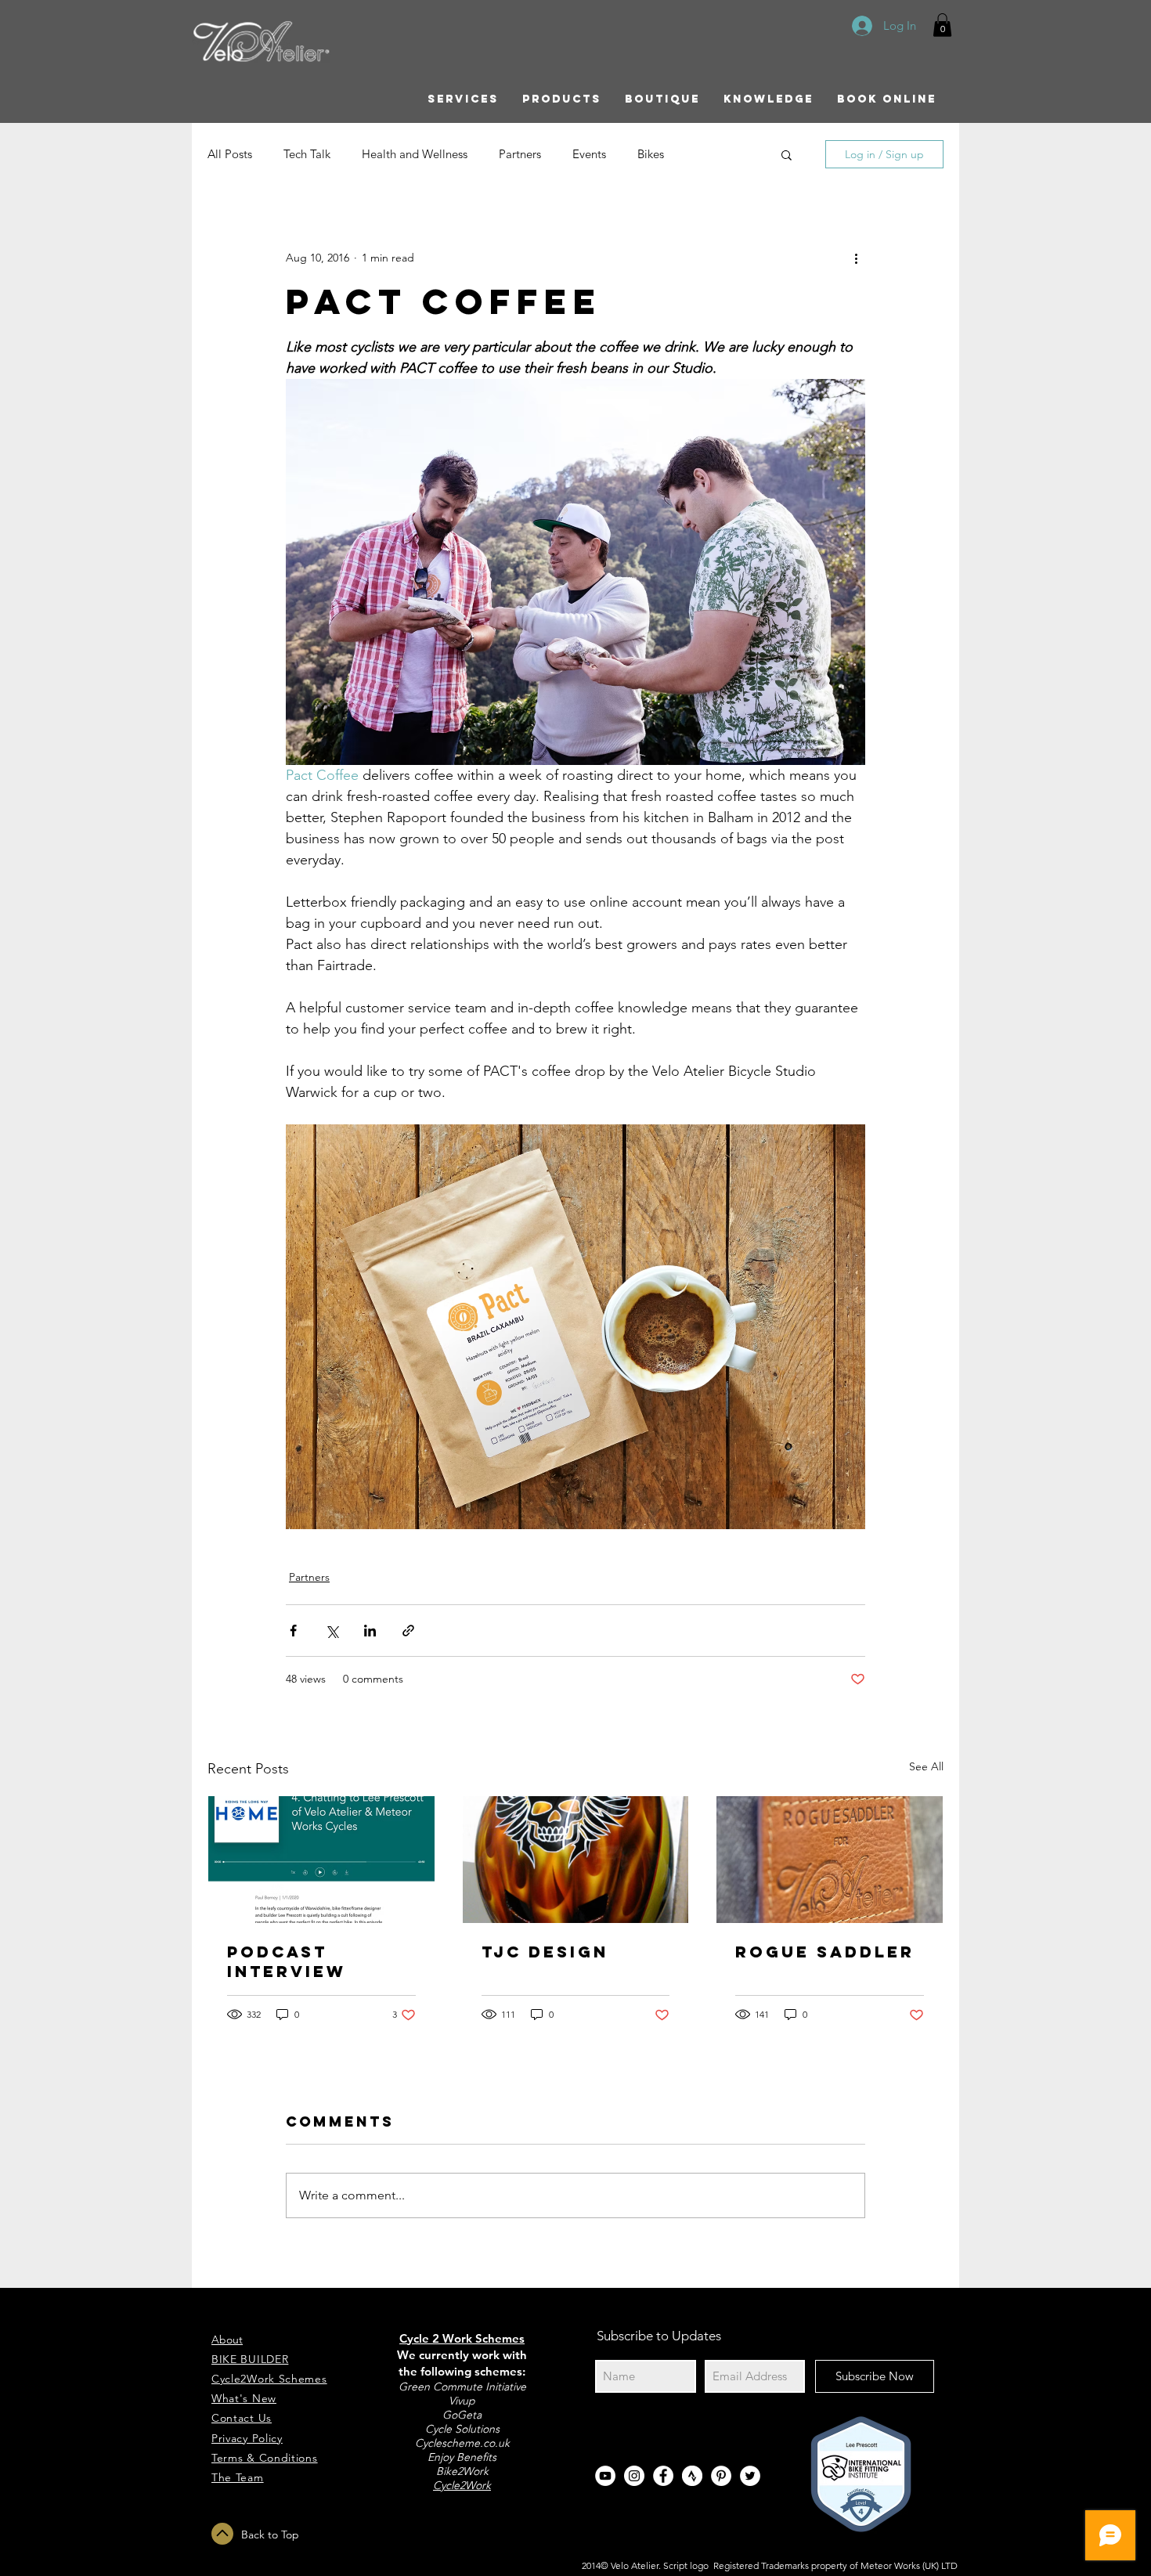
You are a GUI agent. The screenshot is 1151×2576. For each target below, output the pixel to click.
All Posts (230, 154)
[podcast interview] (321, 1860)
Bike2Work (462, 2471)
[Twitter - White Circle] (750, 2476)
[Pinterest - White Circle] (721, 2476)
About (227, 2340)
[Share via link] (408, 1631)
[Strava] (692, 2476)
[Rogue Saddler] (830, 1860)
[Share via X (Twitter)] (332, 1631)
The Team (238, 2477)
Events (589, 154)
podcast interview (287, 1961)
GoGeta (462, 2415)
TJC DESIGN (545, 1952)
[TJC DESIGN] (576, 1860)
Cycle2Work (462, 2485)
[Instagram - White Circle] (634, 2476)
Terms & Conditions (265, 2458)
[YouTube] (605, 2476)
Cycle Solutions (462, 2429)
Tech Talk (307, 154)
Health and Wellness (415, 154)
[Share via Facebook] (293, 1631)
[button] (942, 25)
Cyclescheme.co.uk (462, 2443)
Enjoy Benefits (462, 2457)
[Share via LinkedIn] (370, 1631)
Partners (520, 154)
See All (926, 1766)
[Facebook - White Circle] (663, 2476)
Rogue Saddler (825, 1952)
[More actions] (856, 258)
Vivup (462, 2401)
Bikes (651, 154)
